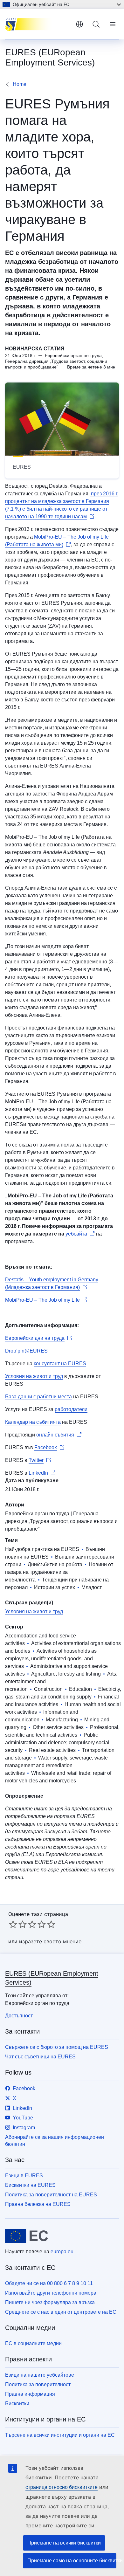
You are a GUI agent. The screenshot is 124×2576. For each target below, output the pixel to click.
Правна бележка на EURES (38, 2204)
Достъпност (19, 2016)
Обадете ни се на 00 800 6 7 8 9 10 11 (49, 2283)
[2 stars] (18, 1924)
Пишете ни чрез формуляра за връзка (50, 2302)
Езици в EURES (24, 2176)
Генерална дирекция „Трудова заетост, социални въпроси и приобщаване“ (61, 1521)
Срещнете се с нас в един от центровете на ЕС (61, 2312)
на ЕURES (73, 1364)
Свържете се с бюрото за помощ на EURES (57, 2047)
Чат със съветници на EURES (40, 2057)
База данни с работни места (38, 1397)
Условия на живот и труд (34, 1376)
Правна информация (30, 2394)
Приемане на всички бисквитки (64, 2543)
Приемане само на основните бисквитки (72, 2561)
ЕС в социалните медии (33, 2343)
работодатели (71, 1409)
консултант (47, 1364)
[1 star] (13, 1924)
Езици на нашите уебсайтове (40, 2375)
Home (20, 84)
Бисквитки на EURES (30, 2185)
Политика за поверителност (38, 2384)
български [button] (79, 24)
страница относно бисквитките (62, 2487)
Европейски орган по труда (37, 1514)
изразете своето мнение (50, 1941)
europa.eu (62, 2252)
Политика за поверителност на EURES (51, 2195)
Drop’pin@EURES (26, 1351)
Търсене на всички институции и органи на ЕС (60, 2435)
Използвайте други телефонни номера (51, 2293)
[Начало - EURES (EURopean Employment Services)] (38, 24)
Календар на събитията (33, 1422)
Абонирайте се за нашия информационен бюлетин (55, 2141)
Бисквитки (17, 2404)
